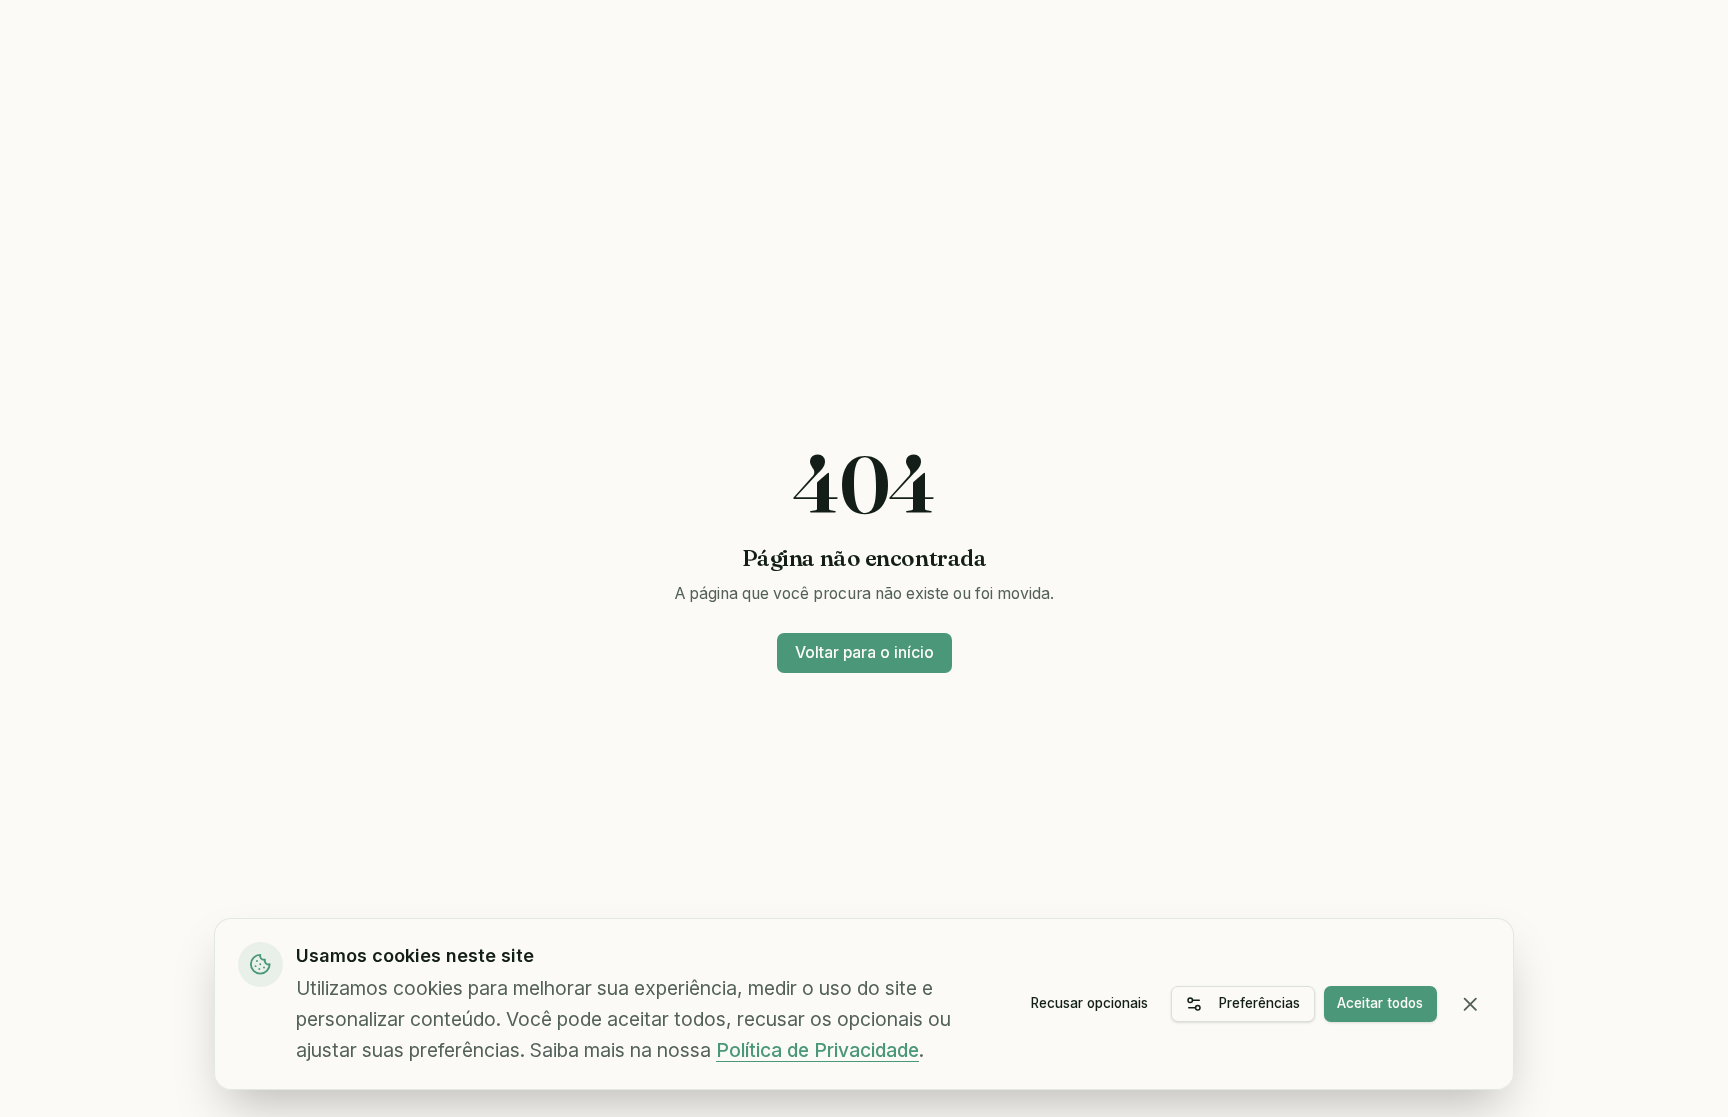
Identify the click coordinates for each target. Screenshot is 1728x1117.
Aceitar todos (1380, 1003)
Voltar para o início (864, 652)
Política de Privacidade (817, 1050)
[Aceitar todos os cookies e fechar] (1470, 1004)
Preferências (1259, 1003)
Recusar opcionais (1089, 1003)
